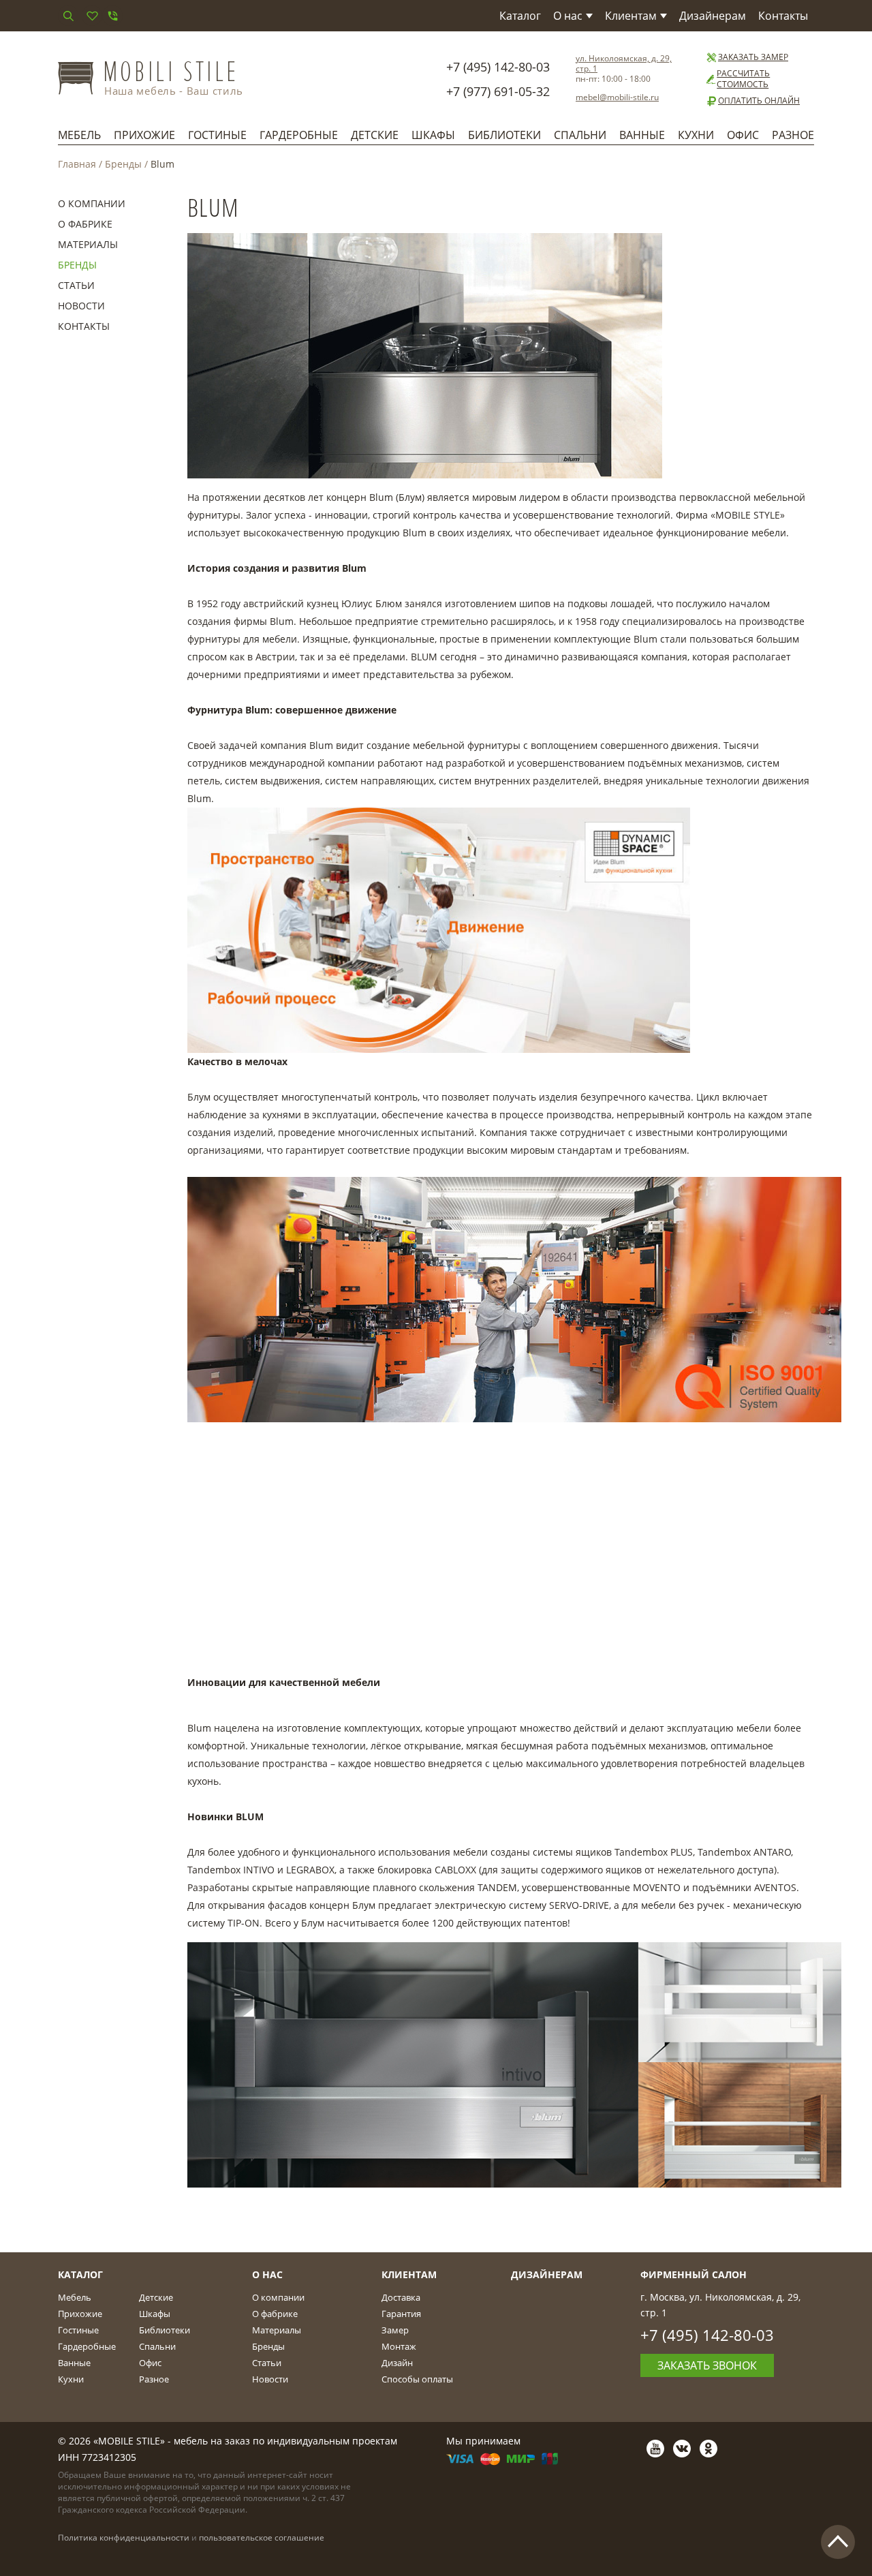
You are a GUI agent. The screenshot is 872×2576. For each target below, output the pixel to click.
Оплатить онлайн (759, 101)
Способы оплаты (417, 2379)
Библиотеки (504, 135)
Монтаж (399, 2346)
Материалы (88, 244)
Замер (395, 2330)
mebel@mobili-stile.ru (617, 97)
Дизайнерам (713, 16)
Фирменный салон (694, 2274)
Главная (77, 164)
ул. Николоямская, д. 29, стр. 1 (624, 63)
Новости (81, 306)
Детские (375, 135)
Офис (743, 135)
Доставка (401, 2297)
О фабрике (85, 224)
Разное (793, 135)
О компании (92, 203)
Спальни (580, 135)
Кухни (696, 135)
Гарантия (401, 2314)
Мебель (79, 135)
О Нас (267, 2274)
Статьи (76, 285)
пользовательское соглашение (262, 2537)
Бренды (123, 164)
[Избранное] (92, 16)
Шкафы (433, 135)
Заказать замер (753, 57)
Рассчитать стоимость (743, 79)
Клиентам (631, 16)
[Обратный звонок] (112, 16)
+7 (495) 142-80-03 (498, 67)
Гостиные (217, 135)
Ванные (642, 135)
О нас (568, 16)
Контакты (783, 16)
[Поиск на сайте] (68, 16)
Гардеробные (299, 135)
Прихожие (144, 135)
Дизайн (397, 2363)
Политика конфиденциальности (124, 2537)
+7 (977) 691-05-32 (498, 91)
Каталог (520, 16)
